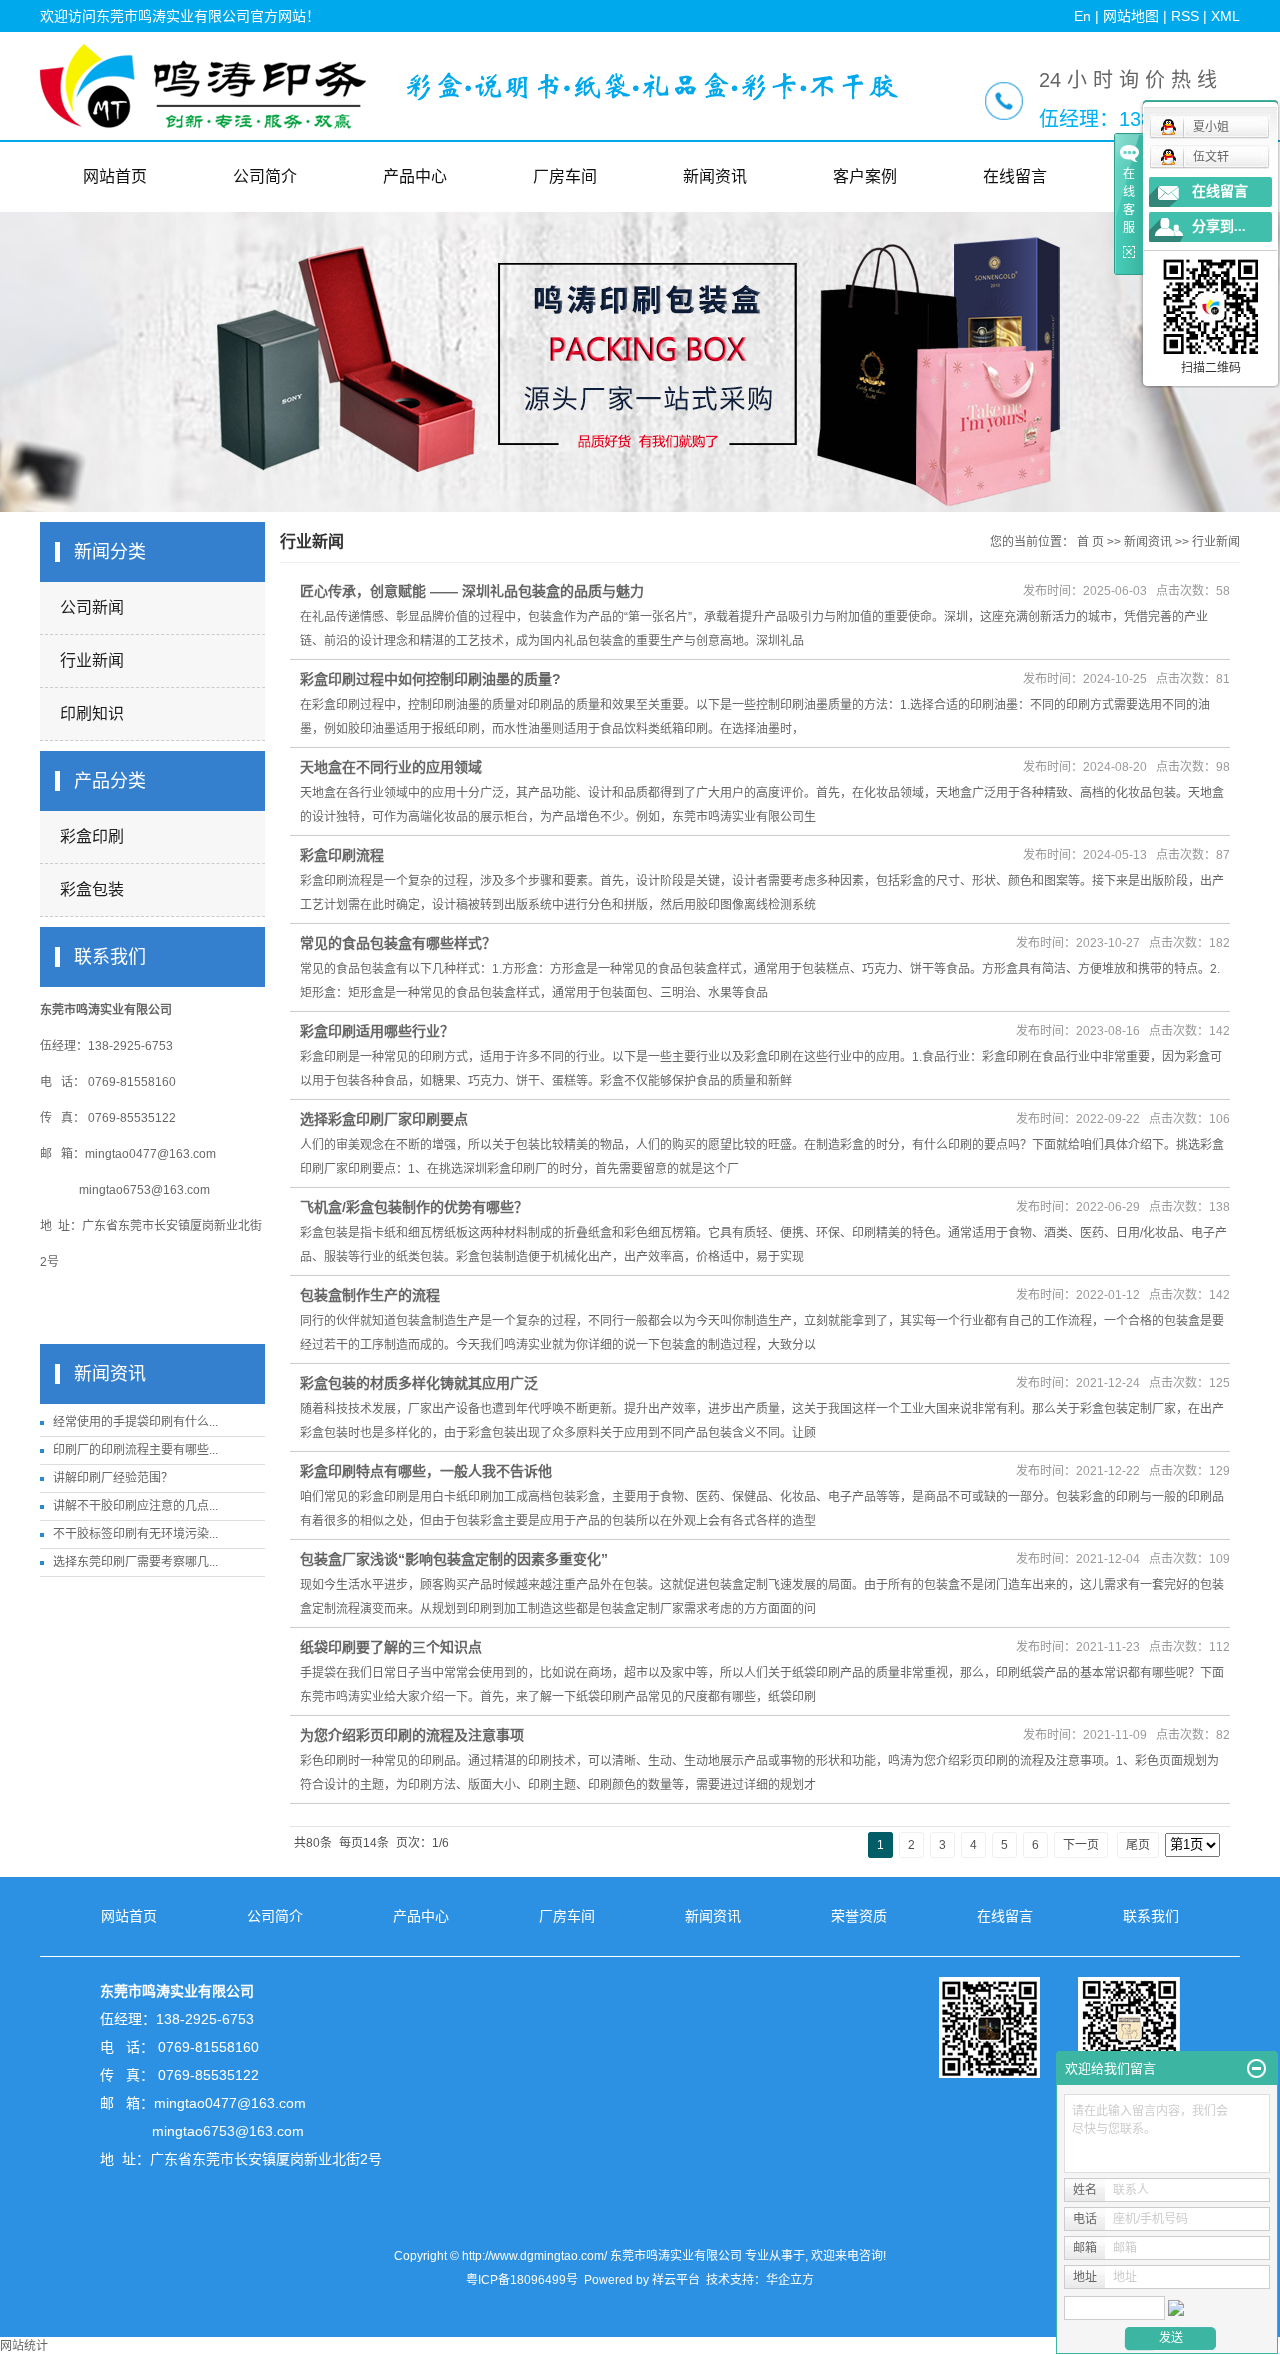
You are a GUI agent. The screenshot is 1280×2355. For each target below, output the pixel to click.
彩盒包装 (92, 889)
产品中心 (415, 176)
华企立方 (790, 2280)
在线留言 (1015, 176)
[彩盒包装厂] (652, 86)
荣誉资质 (859, 1916)
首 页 (1090, 542)
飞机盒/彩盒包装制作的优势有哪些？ (414, 1207)
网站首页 (115, 176)
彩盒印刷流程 (342, 855)
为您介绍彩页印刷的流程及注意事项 (412, 1735)
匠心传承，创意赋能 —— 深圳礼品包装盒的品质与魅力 (472, 591)
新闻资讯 (715, 176)
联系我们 (1151, 1916)
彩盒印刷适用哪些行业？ (377, 1031)
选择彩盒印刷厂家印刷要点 (384, 1119)
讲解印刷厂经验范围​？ (113, 1478)
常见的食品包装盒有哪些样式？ (398, 943)
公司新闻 (92, 607)
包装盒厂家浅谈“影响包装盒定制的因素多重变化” (454, 1559)
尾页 (1138, 1845)
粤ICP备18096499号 (522, 2280)
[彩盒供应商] (1059, 2027)
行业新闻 (92, 660)
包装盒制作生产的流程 (370, 1295)
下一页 (1081, 1845)
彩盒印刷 (92, 836)
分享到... (1219, 226)
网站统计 (24, 2346)
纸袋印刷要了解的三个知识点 (391, 1647)
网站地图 (1131, 16)
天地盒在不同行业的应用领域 (391, 767)
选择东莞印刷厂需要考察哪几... (135, 1562)
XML (1225, 16)
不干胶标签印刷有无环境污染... (135, 1534)
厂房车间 (565, 176)
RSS (1185, 16)
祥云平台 (676, 2280)
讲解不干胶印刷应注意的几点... (135, 1506)
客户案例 (865, 176)
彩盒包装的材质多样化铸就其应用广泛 (419, 1383)
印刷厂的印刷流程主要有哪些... (135, 1450)
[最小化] (1256, 2069)
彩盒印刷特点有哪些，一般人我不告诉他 (426, 1471)
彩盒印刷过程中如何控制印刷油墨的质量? (430, 679)
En (1082, 16)
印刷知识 (92, 713)
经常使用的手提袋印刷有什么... (135, 1422)
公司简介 (265, 176)
